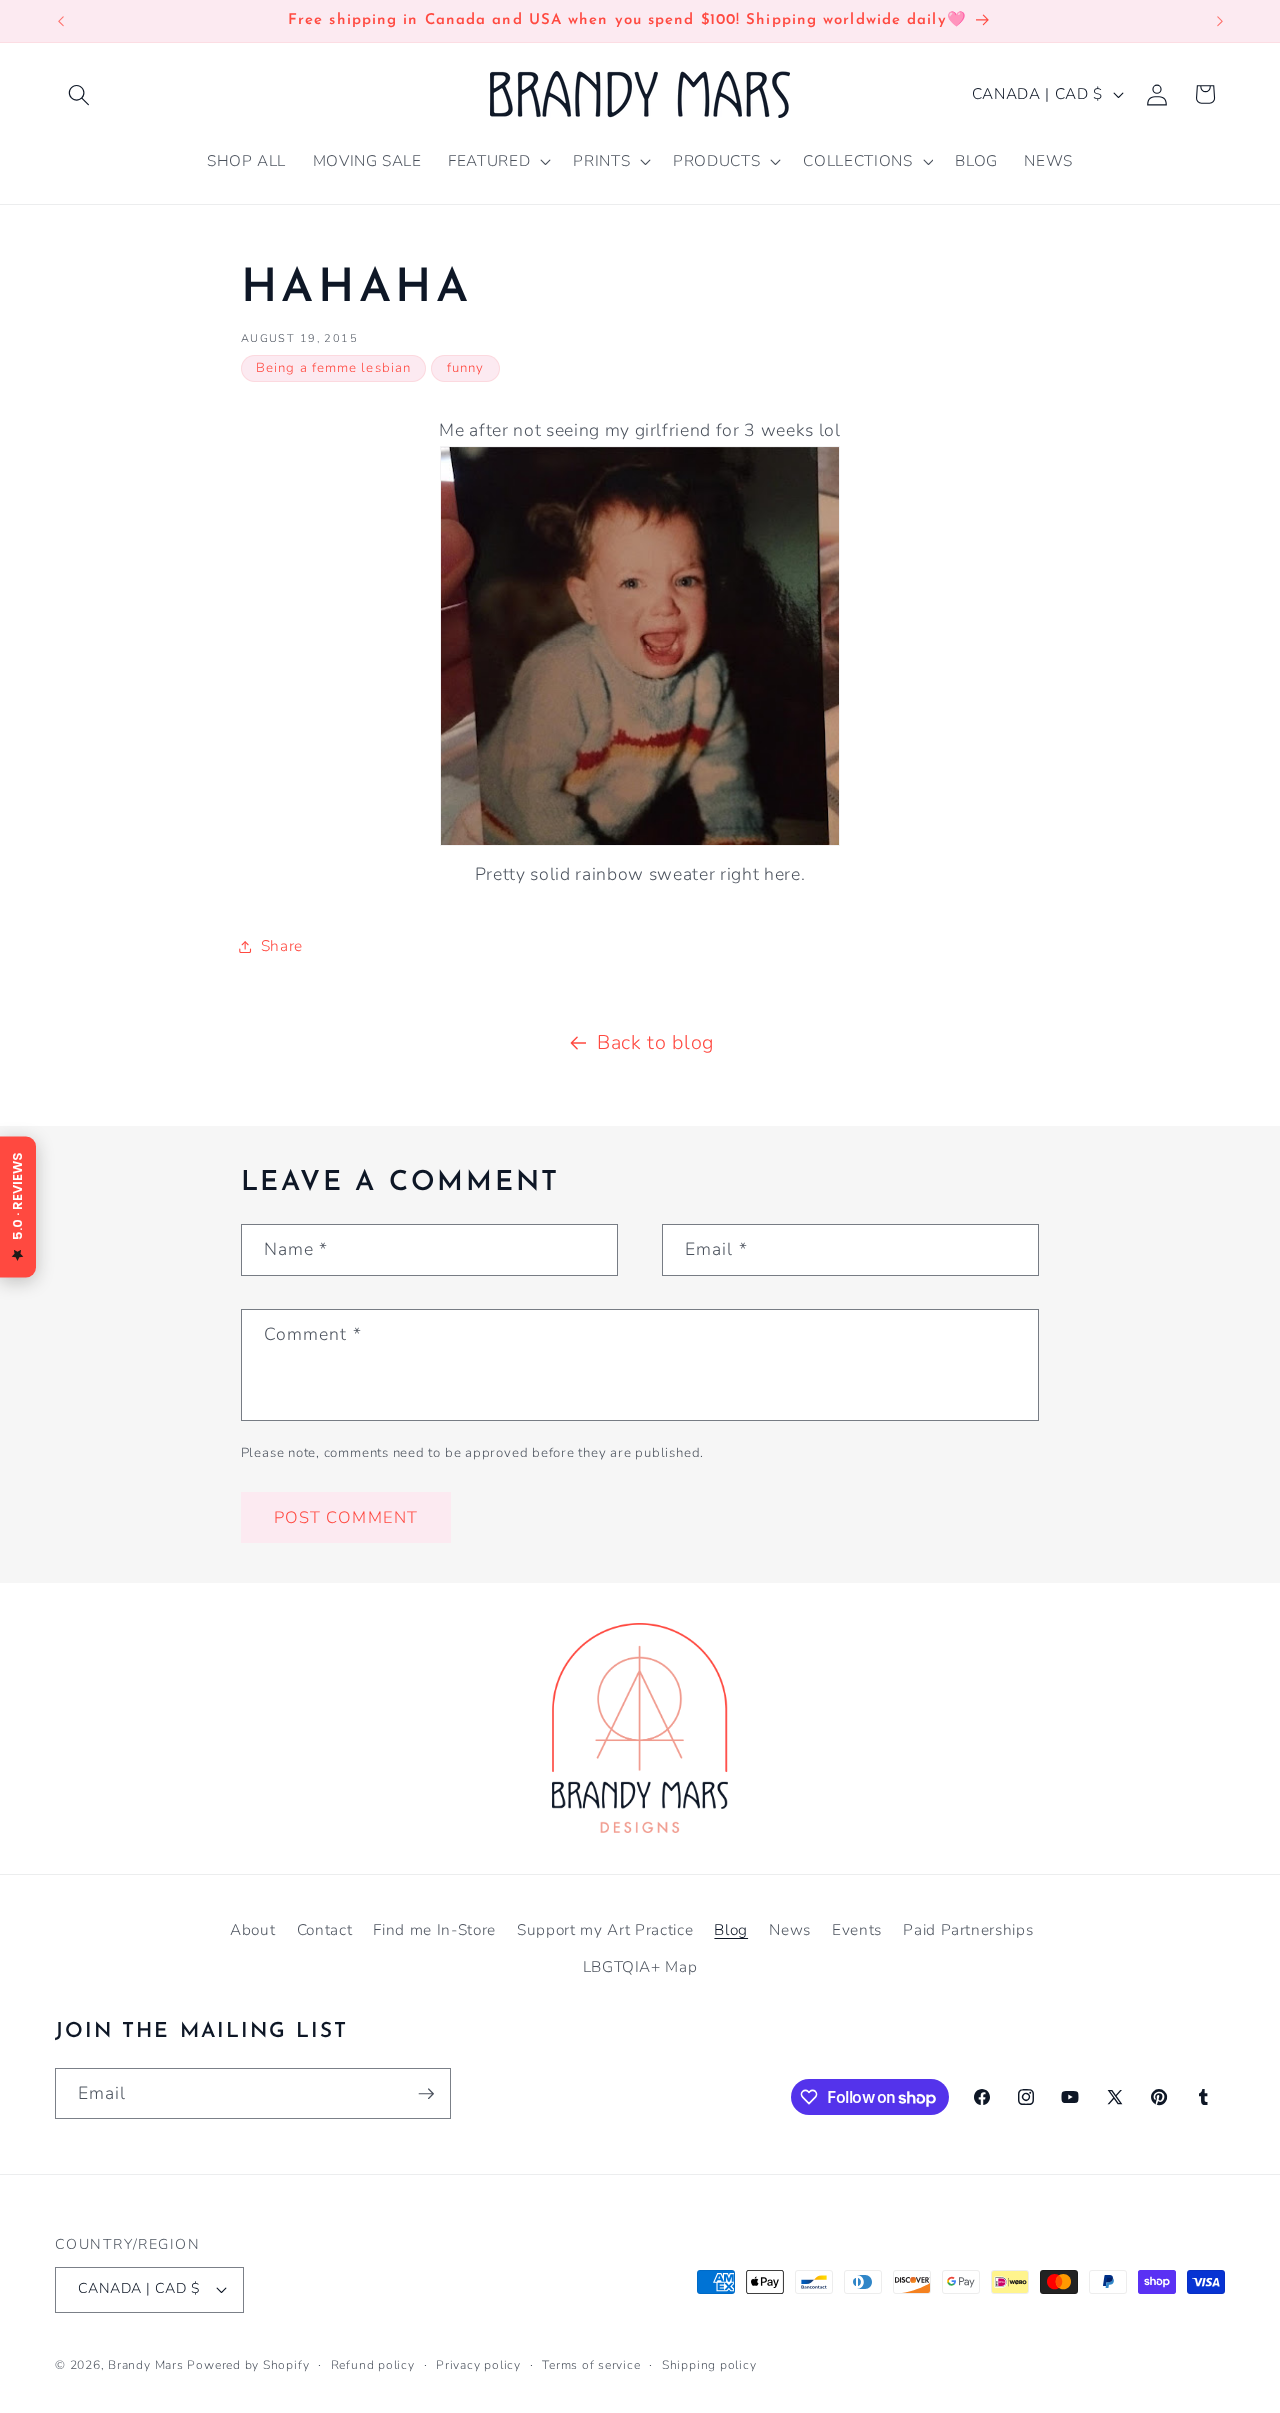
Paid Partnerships (968, 1929)
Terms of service (591, 2365)
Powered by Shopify (248, 2365)
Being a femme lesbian (333, 368)
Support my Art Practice (605, 1929)
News (790, 1929)
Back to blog (655, 1042)
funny (466, 368)
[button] (79, 94)
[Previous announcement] (61, 21)
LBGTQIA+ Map (640, 1966)
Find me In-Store (434, 1929)
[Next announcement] (1220, 21)
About (252, 1929)
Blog (731, 1929)
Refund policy (373, 2365)
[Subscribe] (426, 2094)
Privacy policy (478, 2365)
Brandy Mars (145, 2365)
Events (857, 1929)
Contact (325, 1929)
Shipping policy (709, 2365)
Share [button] (282, 945)
